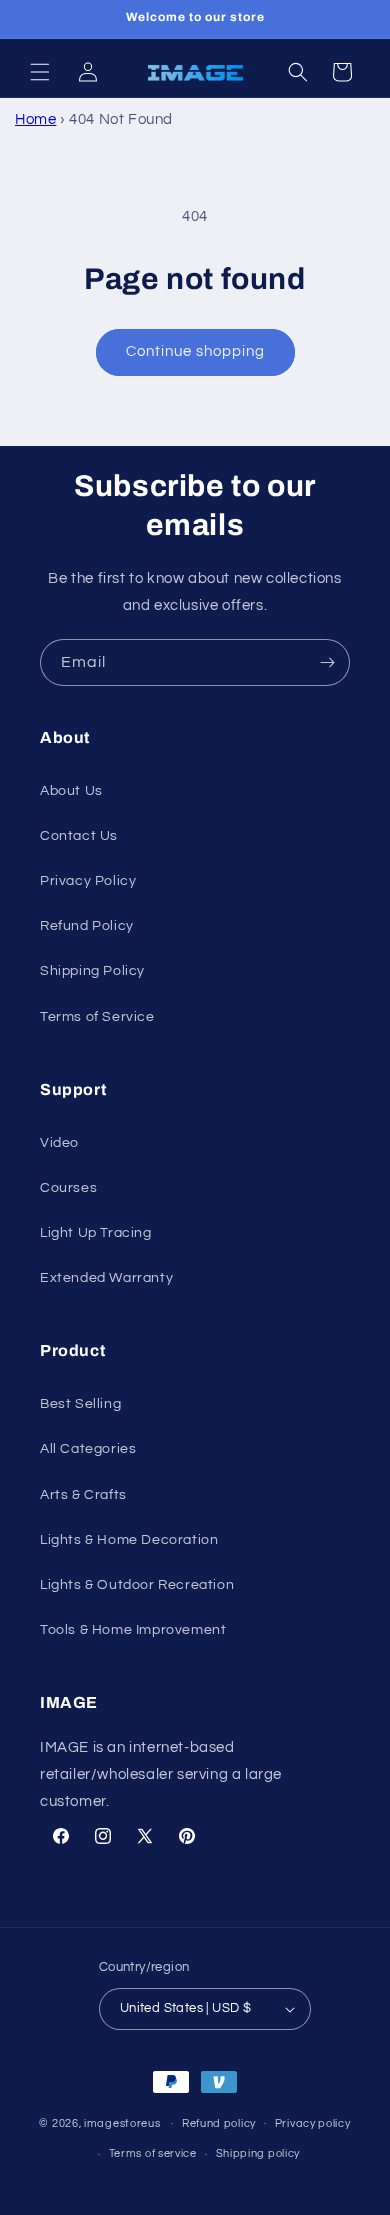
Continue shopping (195, 351)
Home (35, 119)
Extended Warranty (106, 1278)
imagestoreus (122, 2122)
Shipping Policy (92, 971)
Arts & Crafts (83, 1495)
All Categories (88, 1449)
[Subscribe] (327, 662)
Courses (68, 1188)
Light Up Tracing (96, 1233)
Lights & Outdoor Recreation (137, 1585)
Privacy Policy (88, 881)
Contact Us (79, 836)
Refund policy (219, 2123)
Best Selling (80, 1404)
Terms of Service (97, 1017)
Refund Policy (87, 926)
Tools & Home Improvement (133, 1630)
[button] (40, 72)
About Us (71, 791)
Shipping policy (258, 2153)
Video (59, 1143)
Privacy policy (313, 2123)
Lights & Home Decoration (129, 1540)
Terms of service (153, 2153)
